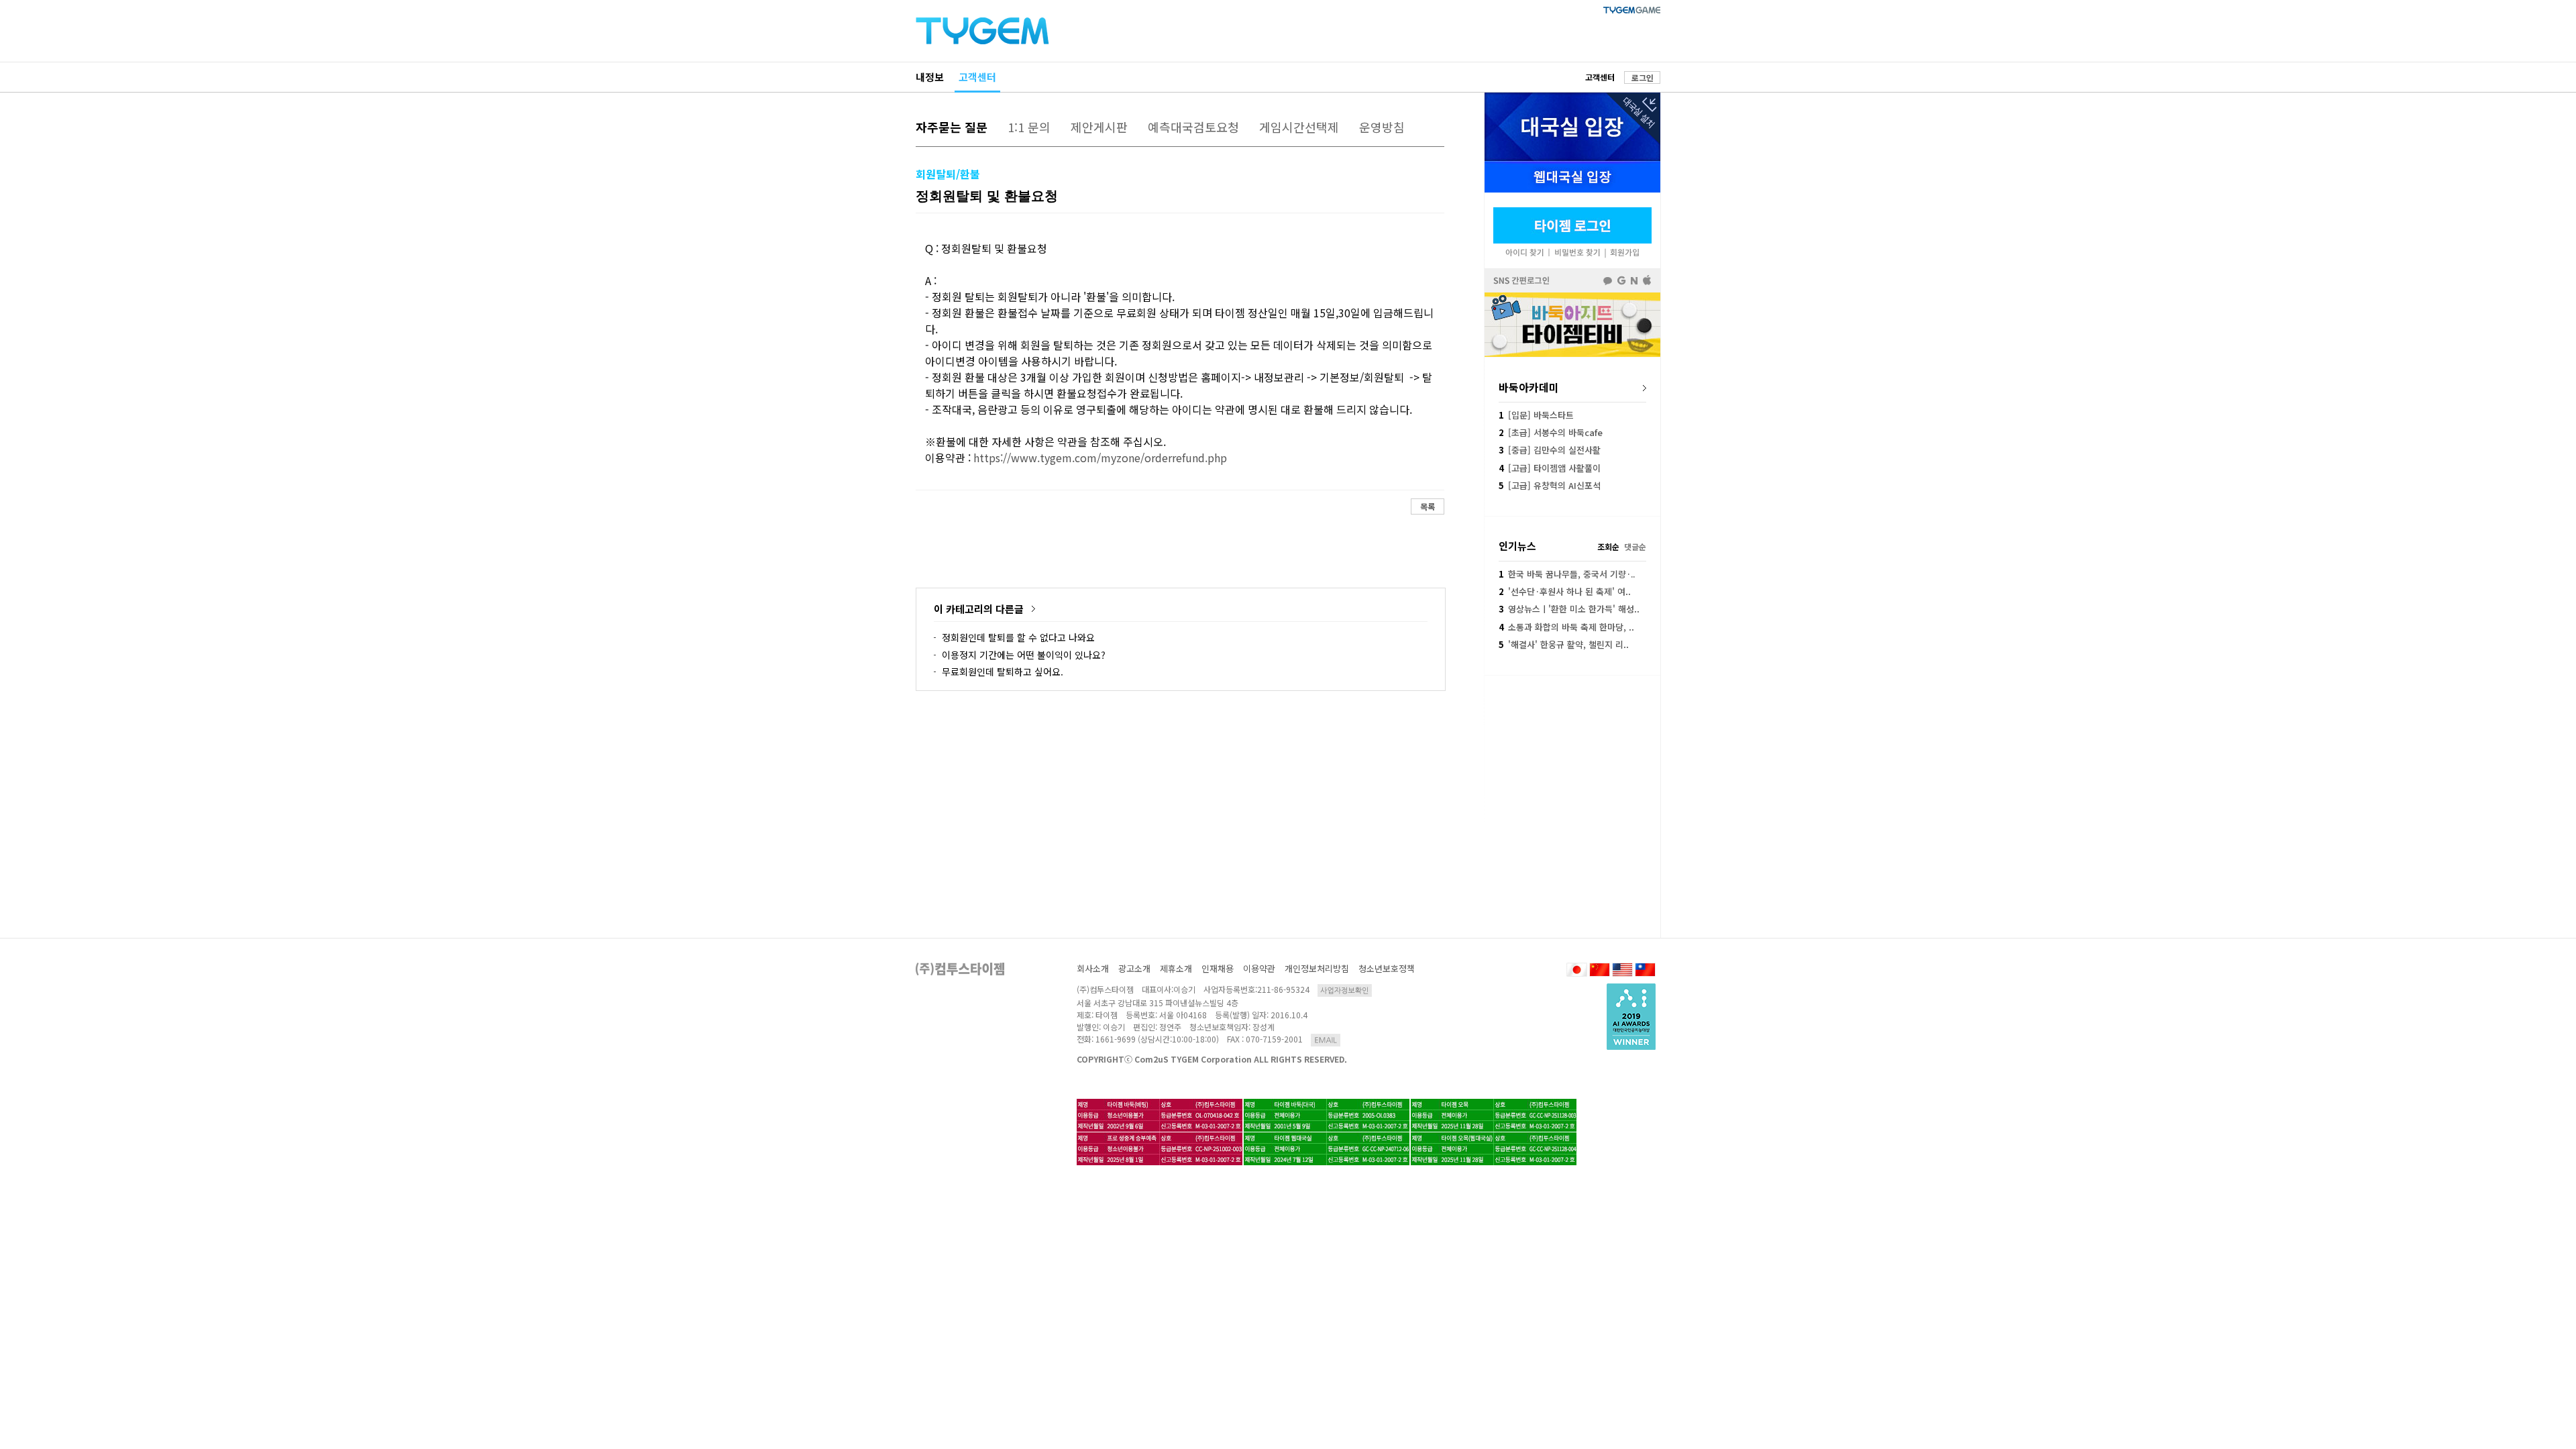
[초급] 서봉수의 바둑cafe (1551, 432)
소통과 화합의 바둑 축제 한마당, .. (1566, 627)
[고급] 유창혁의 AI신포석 (1550, 485)
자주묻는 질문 (952, 127)
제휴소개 (1176, 968)
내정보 (930, 77)
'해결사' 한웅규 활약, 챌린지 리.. (1564, 644)
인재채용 (1218, 968)
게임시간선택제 (1299, 127)
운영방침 (1382, 127)
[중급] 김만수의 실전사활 (1550, 450)
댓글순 (1635, 546)
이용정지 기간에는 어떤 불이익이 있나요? (1024, 655)
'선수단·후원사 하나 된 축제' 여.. (1565, 591)
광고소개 (1134, 968)
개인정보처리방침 (1317, 968)
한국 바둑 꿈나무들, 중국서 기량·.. (1567, 574)
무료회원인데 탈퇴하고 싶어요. (1003, 672)
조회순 (1608, 546)
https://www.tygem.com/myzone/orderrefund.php (1100, 458)
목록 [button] (1428, 506)
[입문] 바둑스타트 (1536, 415)
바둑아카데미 (1529, 387)
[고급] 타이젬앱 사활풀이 (1550, 468)
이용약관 (1259, 968)
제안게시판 (1099, 127)
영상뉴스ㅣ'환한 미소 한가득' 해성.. (1569, 609)
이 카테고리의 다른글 (979, 609)
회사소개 (1093, 968)
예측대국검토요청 (1193, 127)
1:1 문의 (1029, 127)
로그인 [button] (1643, 77)
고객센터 (977, 77)
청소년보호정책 (1387, 968)
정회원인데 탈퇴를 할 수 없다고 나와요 (1018, 637)
